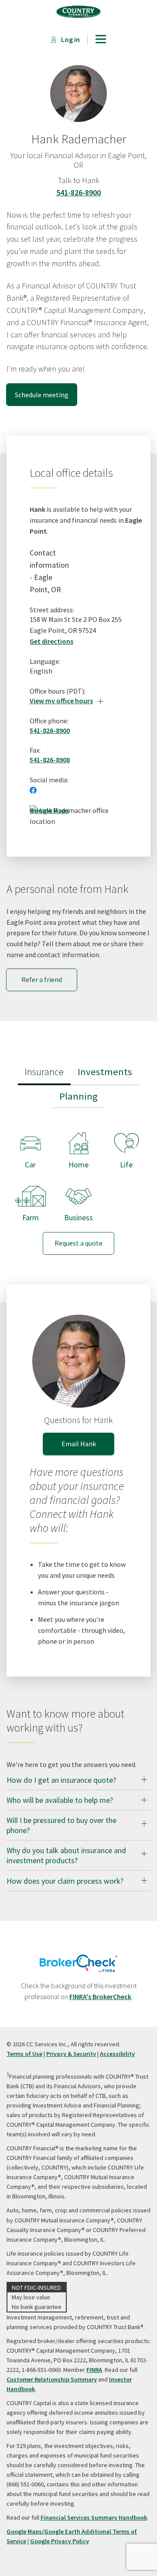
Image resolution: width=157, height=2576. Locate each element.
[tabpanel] (78, 1186)
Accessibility (117, 2054)
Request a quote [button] (78, 1243)
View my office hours (67, 701)
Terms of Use (24, 2054)
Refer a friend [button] (42, 979)
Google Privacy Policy (60, 2541)
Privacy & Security (71, 2054)
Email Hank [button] (79, 1444)
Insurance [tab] (44, 1072)
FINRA (94, 2370)
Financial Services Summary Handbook (94, 2517)
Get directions (51, 641)
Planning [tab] (78, 1096)
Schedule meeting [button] (42, 395)
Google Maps (49, 810)
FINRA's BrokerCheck (100, 1996)
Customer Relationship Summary (52, 2379)
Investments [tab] (105, 1072)
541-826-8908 (50, 760)
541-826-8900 (78, 193)
